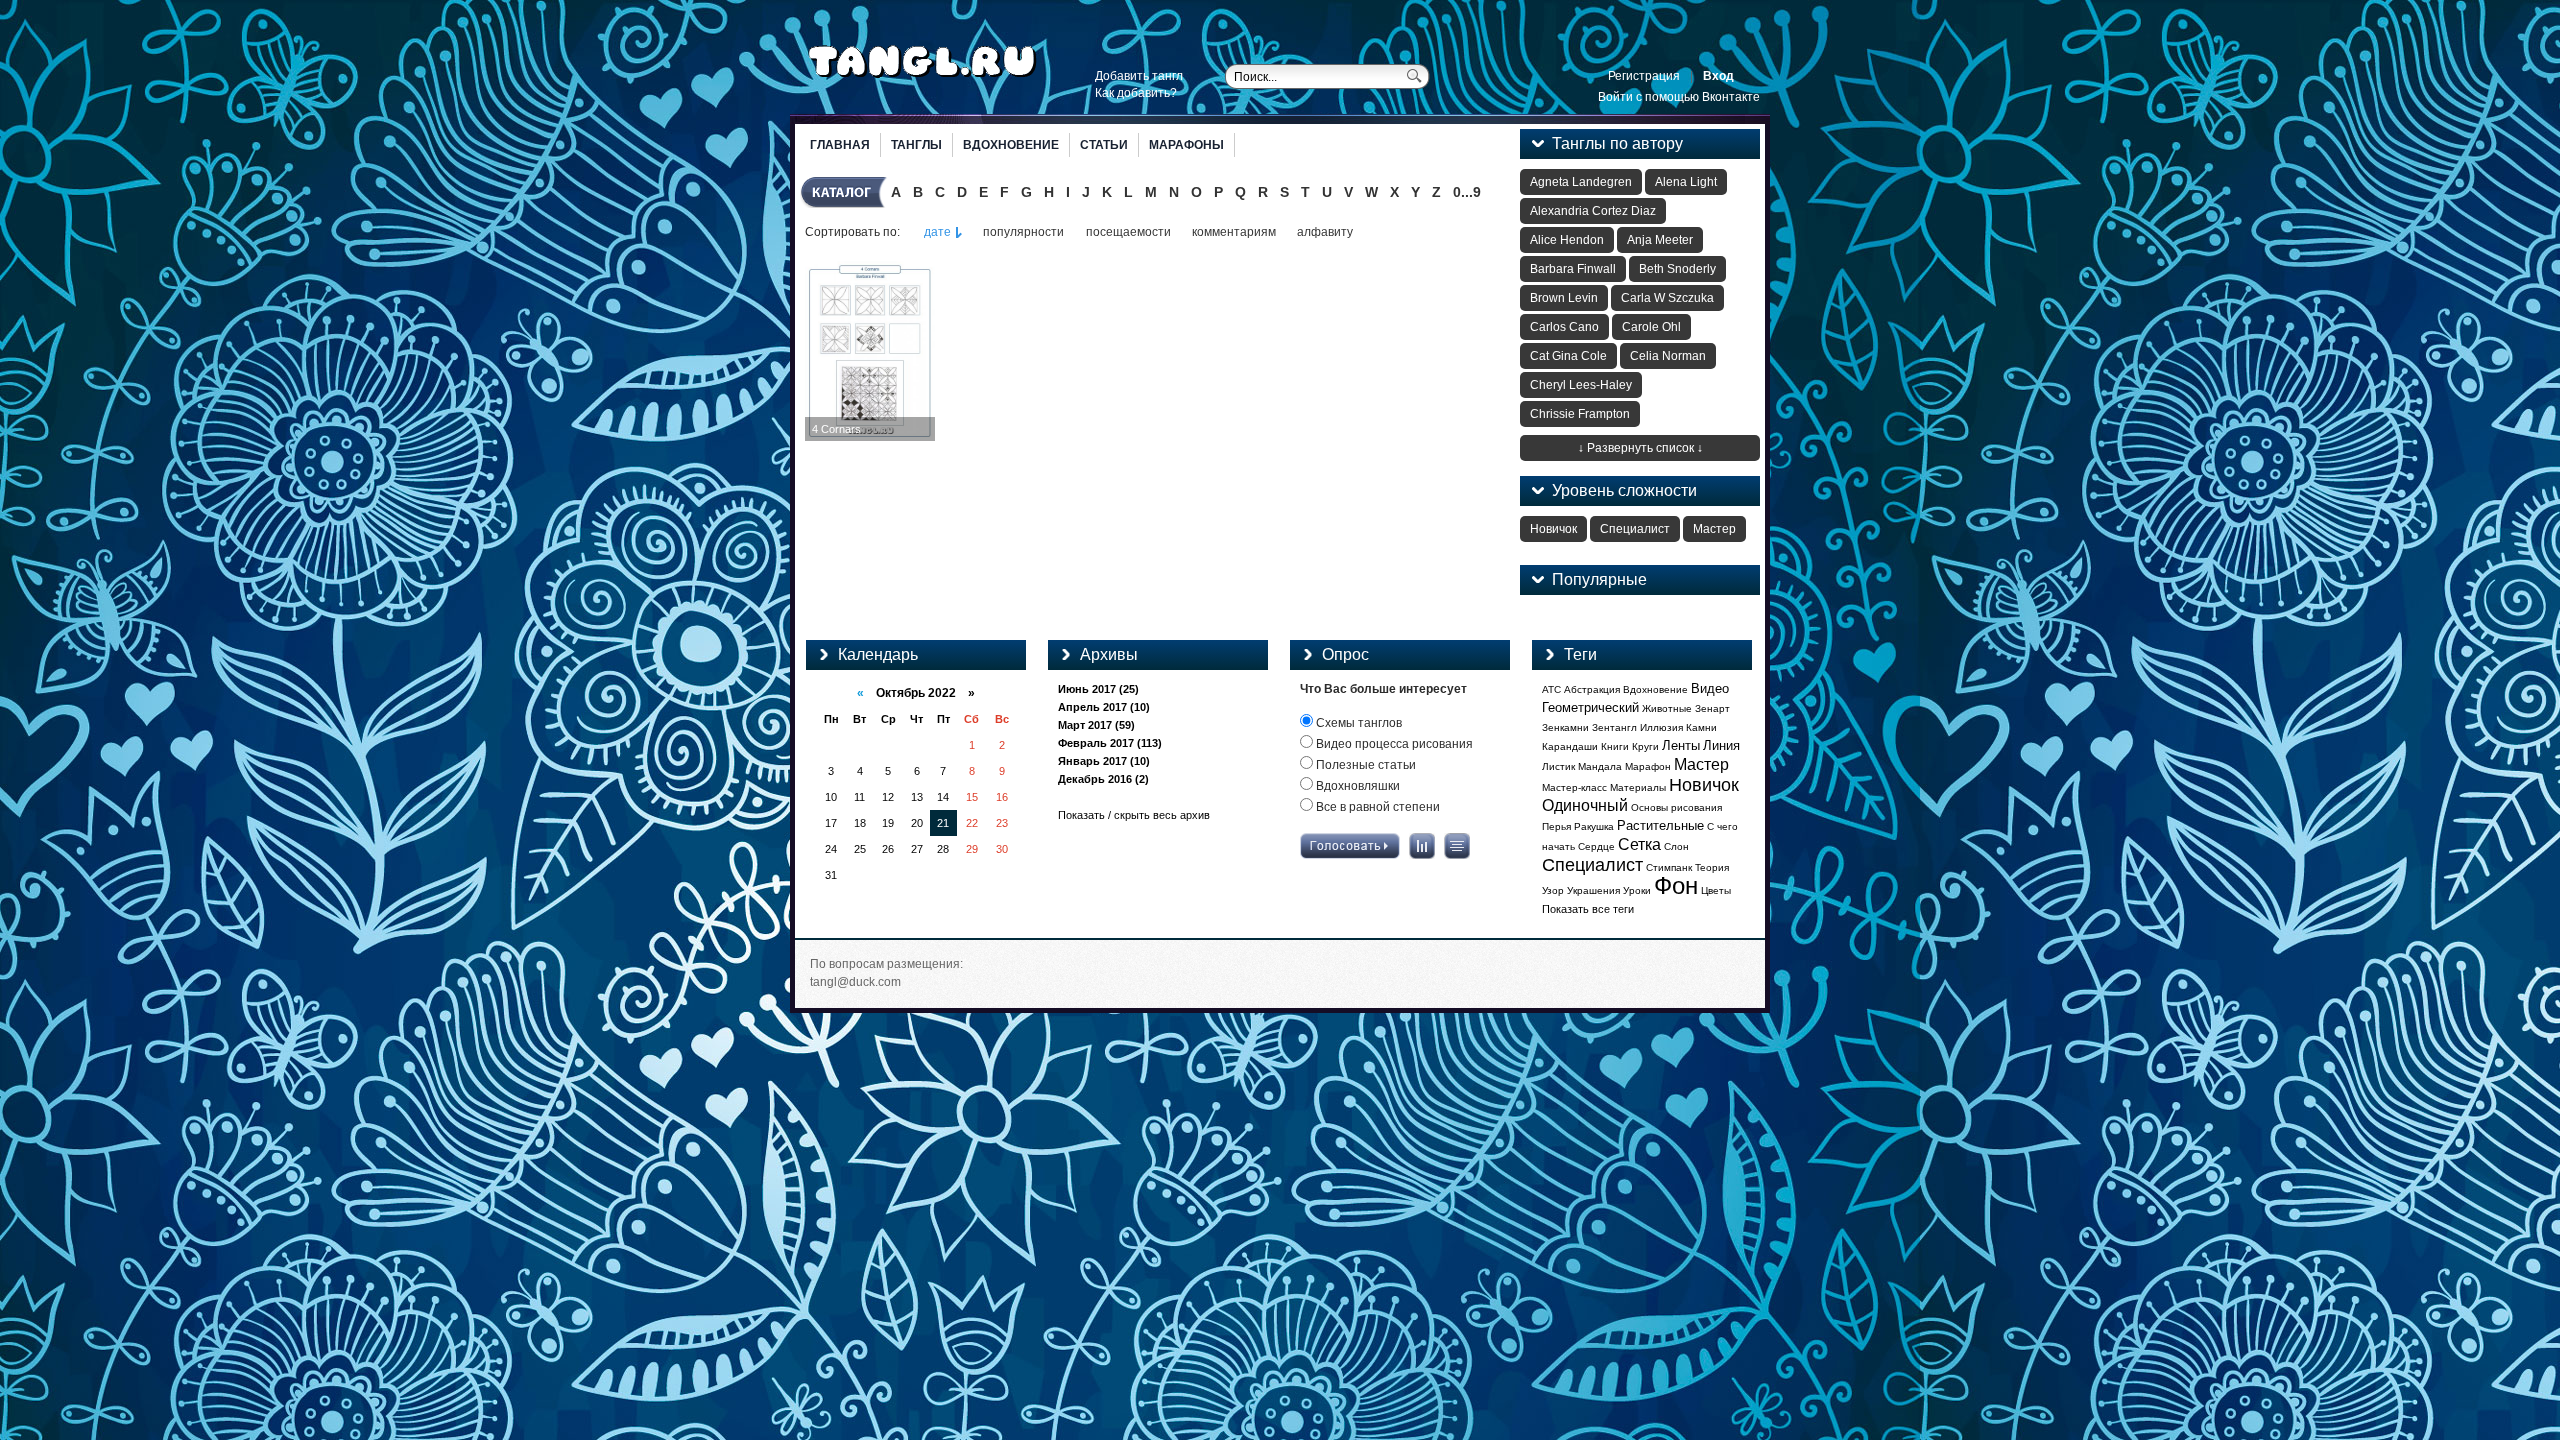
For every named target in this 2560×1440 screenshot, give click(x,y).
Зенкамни (1565, 727)
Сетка (1639, 844)
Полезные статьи (1364, 765)
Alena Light (1686, 182)
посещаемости (1128, 232)
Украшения (1593, 890)
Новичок (1553, 529)
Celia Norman (1668, 356)
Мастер (1714, 529)
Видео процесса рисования (1393, 744)
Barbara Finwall (1573, 269)
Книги (1615, 746)
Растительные (1660, 825)
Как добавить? (1136, 93)
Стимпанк (1669, 867)
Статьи (1104, 145)
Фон (1676, 885)
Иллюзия (1661, 727)
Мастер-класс (1574, 787)
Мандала (1600, 766)
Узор (1553, 890)
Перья (1556, 826)
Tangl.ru (922, 61)
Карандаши (1570, 746)
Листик (1558, 766)
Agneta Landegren (1581, 182)
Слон (1676, 846)
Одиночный (1585, 805)
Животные (1667, 708)
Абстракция (1592, 689)
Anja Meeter (1660, 240)
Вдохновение (1011, 145)
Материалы (1638, 787)
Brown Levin (1564, 298)
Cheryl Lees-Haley (1581, 385)
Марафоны (1186, 145)
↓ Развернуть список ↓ (1640, 448)
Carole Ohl (1651, 327)
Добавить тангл (1139, 76)
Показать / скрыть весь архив (1134, 815)
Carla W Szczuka (1667, 298)
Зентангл (1614, 727)
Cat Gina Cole (1568, 356)
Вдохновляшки (1356, 786)
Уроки (1637, 890)
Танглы (916, 145)
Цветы (1716, 890)
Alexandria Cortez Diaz (1593, 211)
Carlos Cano (1564, 327)
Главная (840, 145)
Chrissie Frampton (1580, 414)
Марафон (1648, 766)
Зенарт (1712, 708)
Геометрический (1590, 707)
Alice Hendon (1567, 240)
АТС (1551, 689)
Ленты (1681, 745)
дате (937, 232)
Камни (1701, 727)
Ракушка (1594, 826)
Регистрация (1644, 76)
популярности (1023, 232)
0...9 (1467, 192)
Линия (1721, 745)
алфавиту (1325, 232)
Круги (1645, 746)
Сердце (1596, 846)
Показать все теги (1588, 909)
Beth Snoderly (1677, 269)
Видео (1710, 688)
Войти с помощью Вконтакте (1679, 97)
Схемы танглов (1357, 723)
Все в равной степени (1376, 807)
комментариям (1234, 232)
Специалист (1635, 529)
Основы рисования (1676, 807)
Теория (1712, 867)
